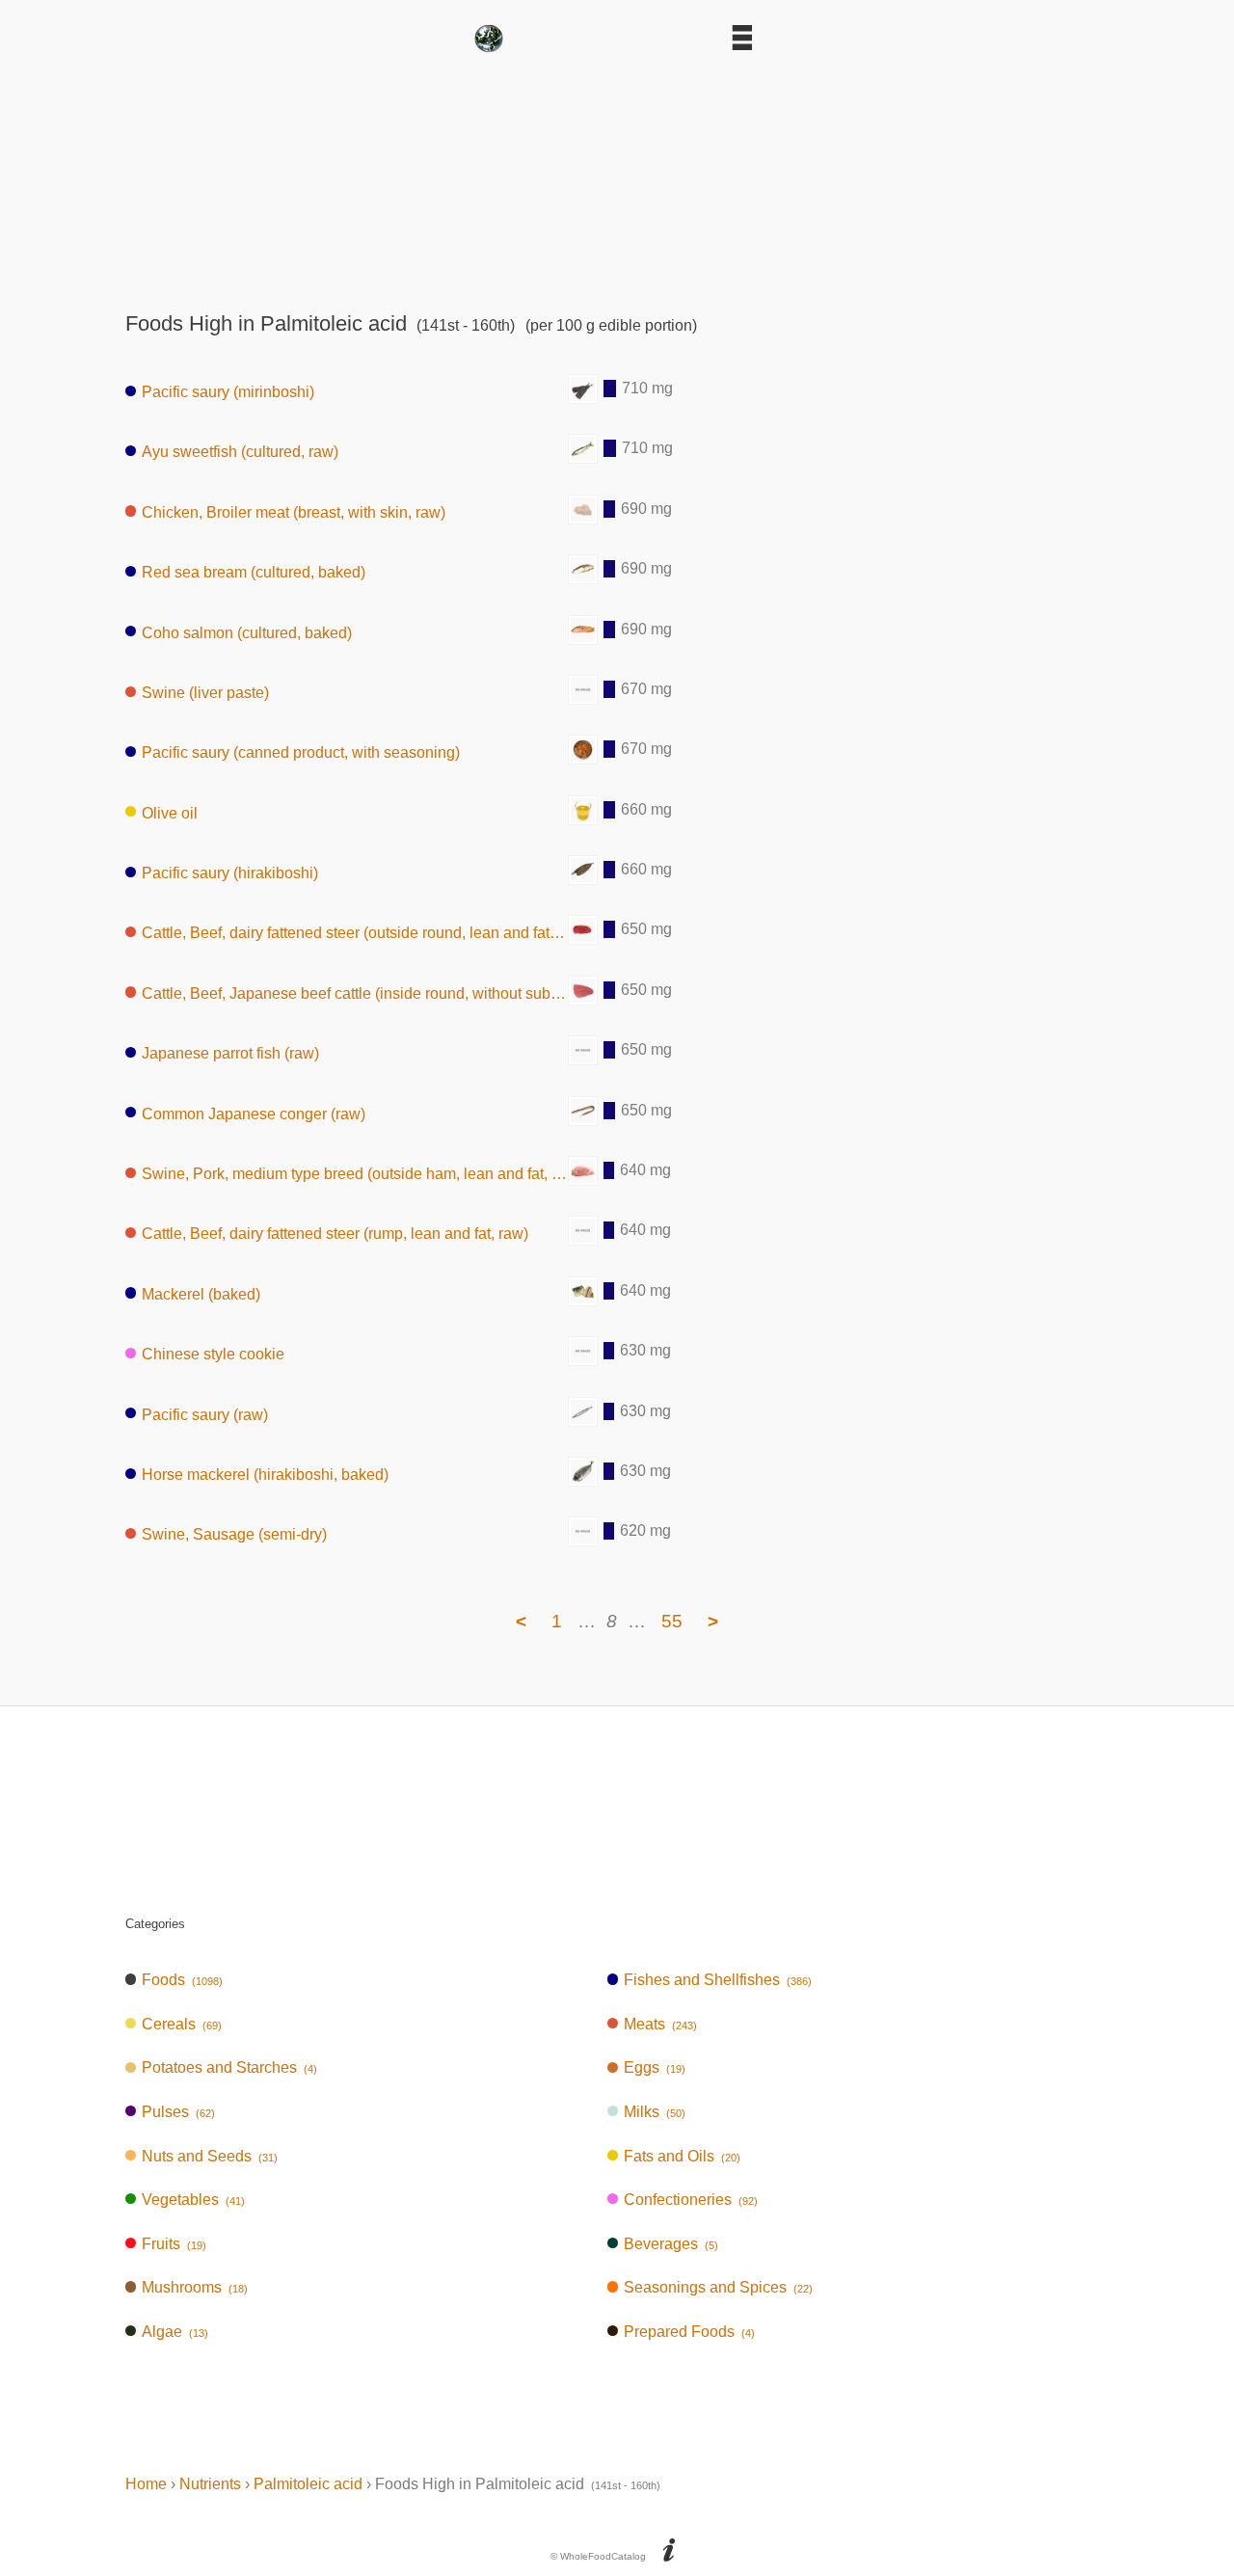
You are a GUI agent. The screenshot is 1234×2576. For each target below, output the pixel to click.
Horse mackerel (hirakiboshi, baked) (265, 1475)
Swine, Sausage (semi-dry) (234, 1534)
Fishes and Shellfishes (718, 1980)
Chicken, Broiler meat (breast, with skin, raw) (294, 511)
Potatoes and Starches (229, 2067)
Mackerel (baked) (201, 1293)
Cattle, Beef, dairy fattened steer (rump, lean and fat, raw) (335, 1234)
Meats (660, 2024)
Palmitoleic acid (308, 2484)
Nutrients (210, 2484)
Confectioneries (691, 2200)
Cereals (182, 2024)
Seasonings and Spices (718, 2287)
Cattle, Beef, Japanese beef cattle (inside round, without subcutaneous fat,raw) (355, 993)
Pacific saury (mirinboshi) (228, 392)
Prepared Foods (689, 2332)
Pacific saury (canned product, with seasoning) (301, 752)
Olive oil (170, 812)
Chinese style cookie (213, 1354)
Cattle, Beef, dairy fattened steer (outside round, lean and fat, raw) (355, 933)
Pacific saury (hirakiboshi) (230, 873)
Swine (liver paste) (205, 693)
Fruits (174, 2244)
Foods (182, 1980)
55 (672, 1621)
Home (146, 2484)
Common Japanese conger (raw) (254, 1113)
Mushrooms (195, 2287)
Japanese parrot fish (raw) (230, 1053)
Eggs (655, 2067)
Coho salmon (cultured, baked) (247, 632)
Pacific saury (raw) (205, 1414)
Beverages (671, 2244)
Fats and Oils (682, 2156)
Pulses (178, 2112)
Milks (655, 2112)
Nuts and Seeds (210, 2156)
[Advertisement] (617, 175)
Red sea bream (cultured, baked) (254, 572)
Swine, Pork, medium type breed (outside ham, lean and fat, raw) (355, 1174)
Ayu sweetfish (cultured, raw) (240, 452)
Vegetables (193, 2200)
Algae (175, 2332)
